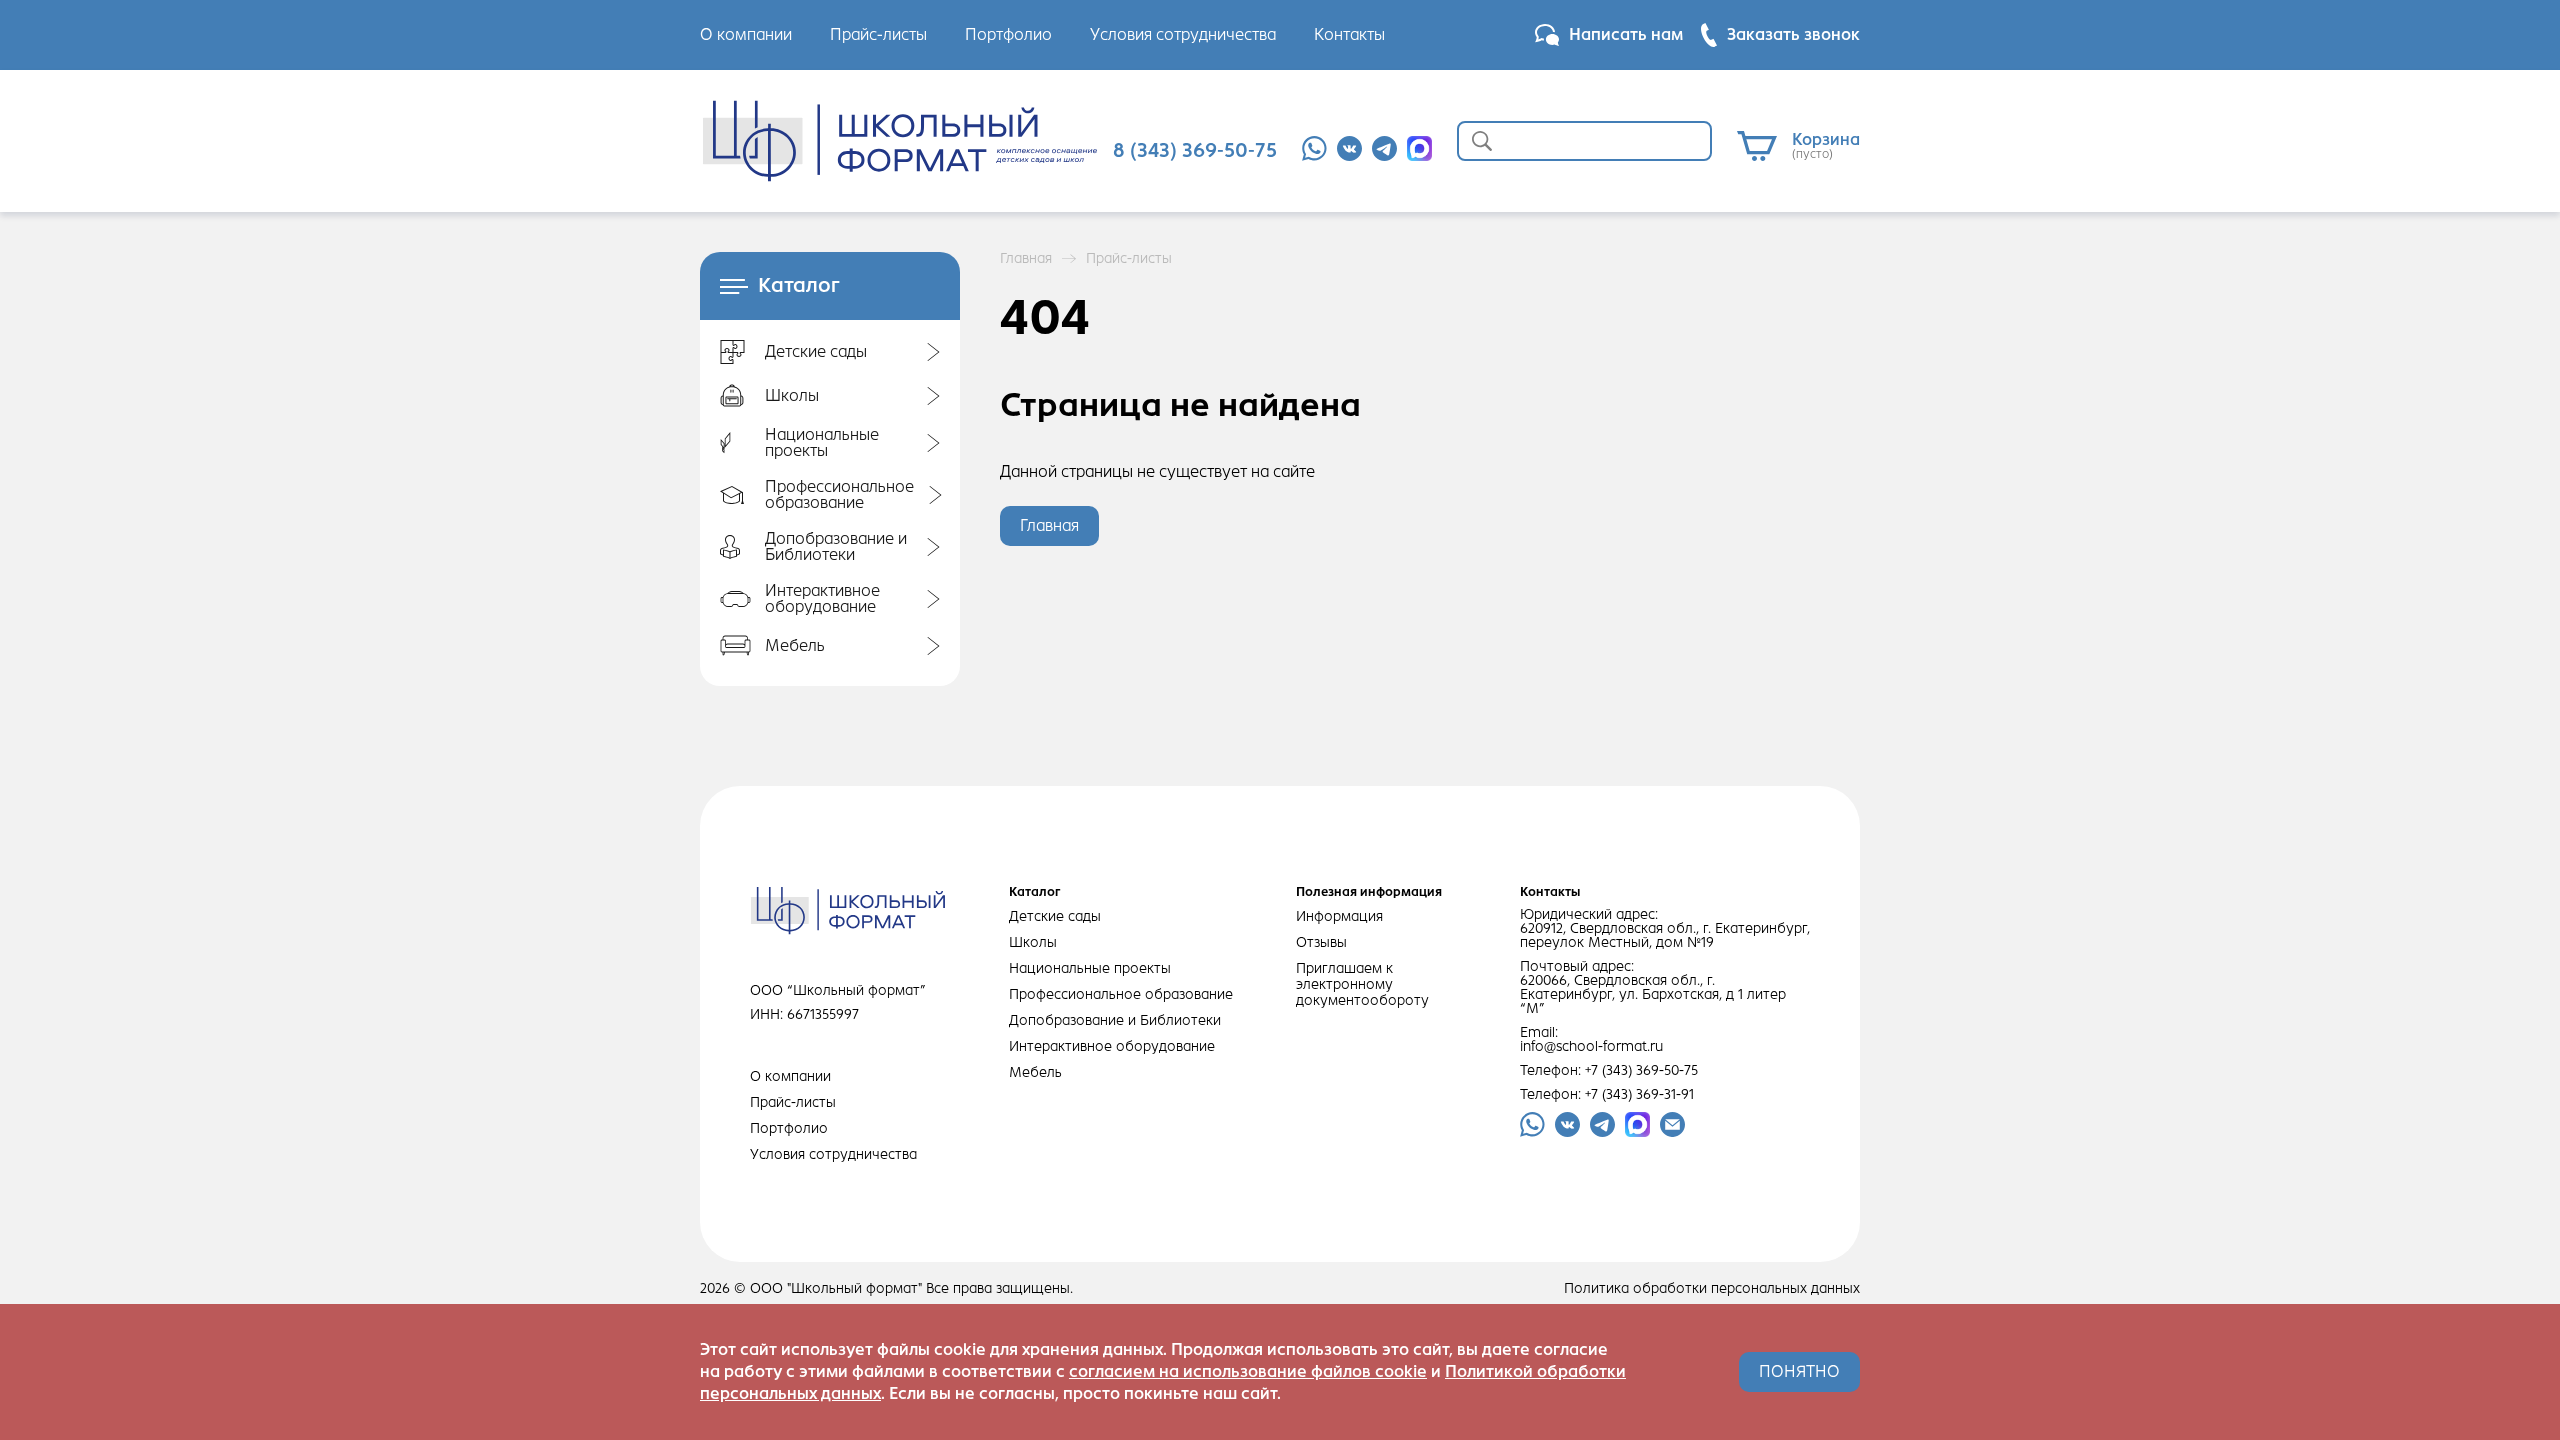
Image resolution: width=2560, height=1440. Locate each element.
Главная (1026, 259)
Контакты (1349, 34)
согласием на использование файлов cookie (1248, 1371)
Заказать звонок (1793, 34)
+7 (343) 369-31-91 (1639, 1094)
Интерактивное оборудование (1112, 1046)
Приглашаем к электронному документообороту (1362, 984)
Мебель (1035, 1072)
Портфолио (1008, 34)
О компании (746, 34)
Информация (1339, 916)
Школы (1033, 942)
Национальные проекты (1090, 968)
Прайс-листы (878, 34)
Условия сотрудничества (1183, 34)
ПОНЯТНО (1799, 1371)
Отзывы (1321, 942)
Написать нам (1626, 34)
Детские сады (1055, 916)
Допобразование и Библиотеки (1115, 1020)
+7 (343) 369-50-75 (1641, 1070)
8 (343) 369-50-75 (1195, 151)
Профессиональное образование (1121, 994)
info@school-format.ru (1591, 1046)
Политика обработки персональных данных (1712, 1289)
